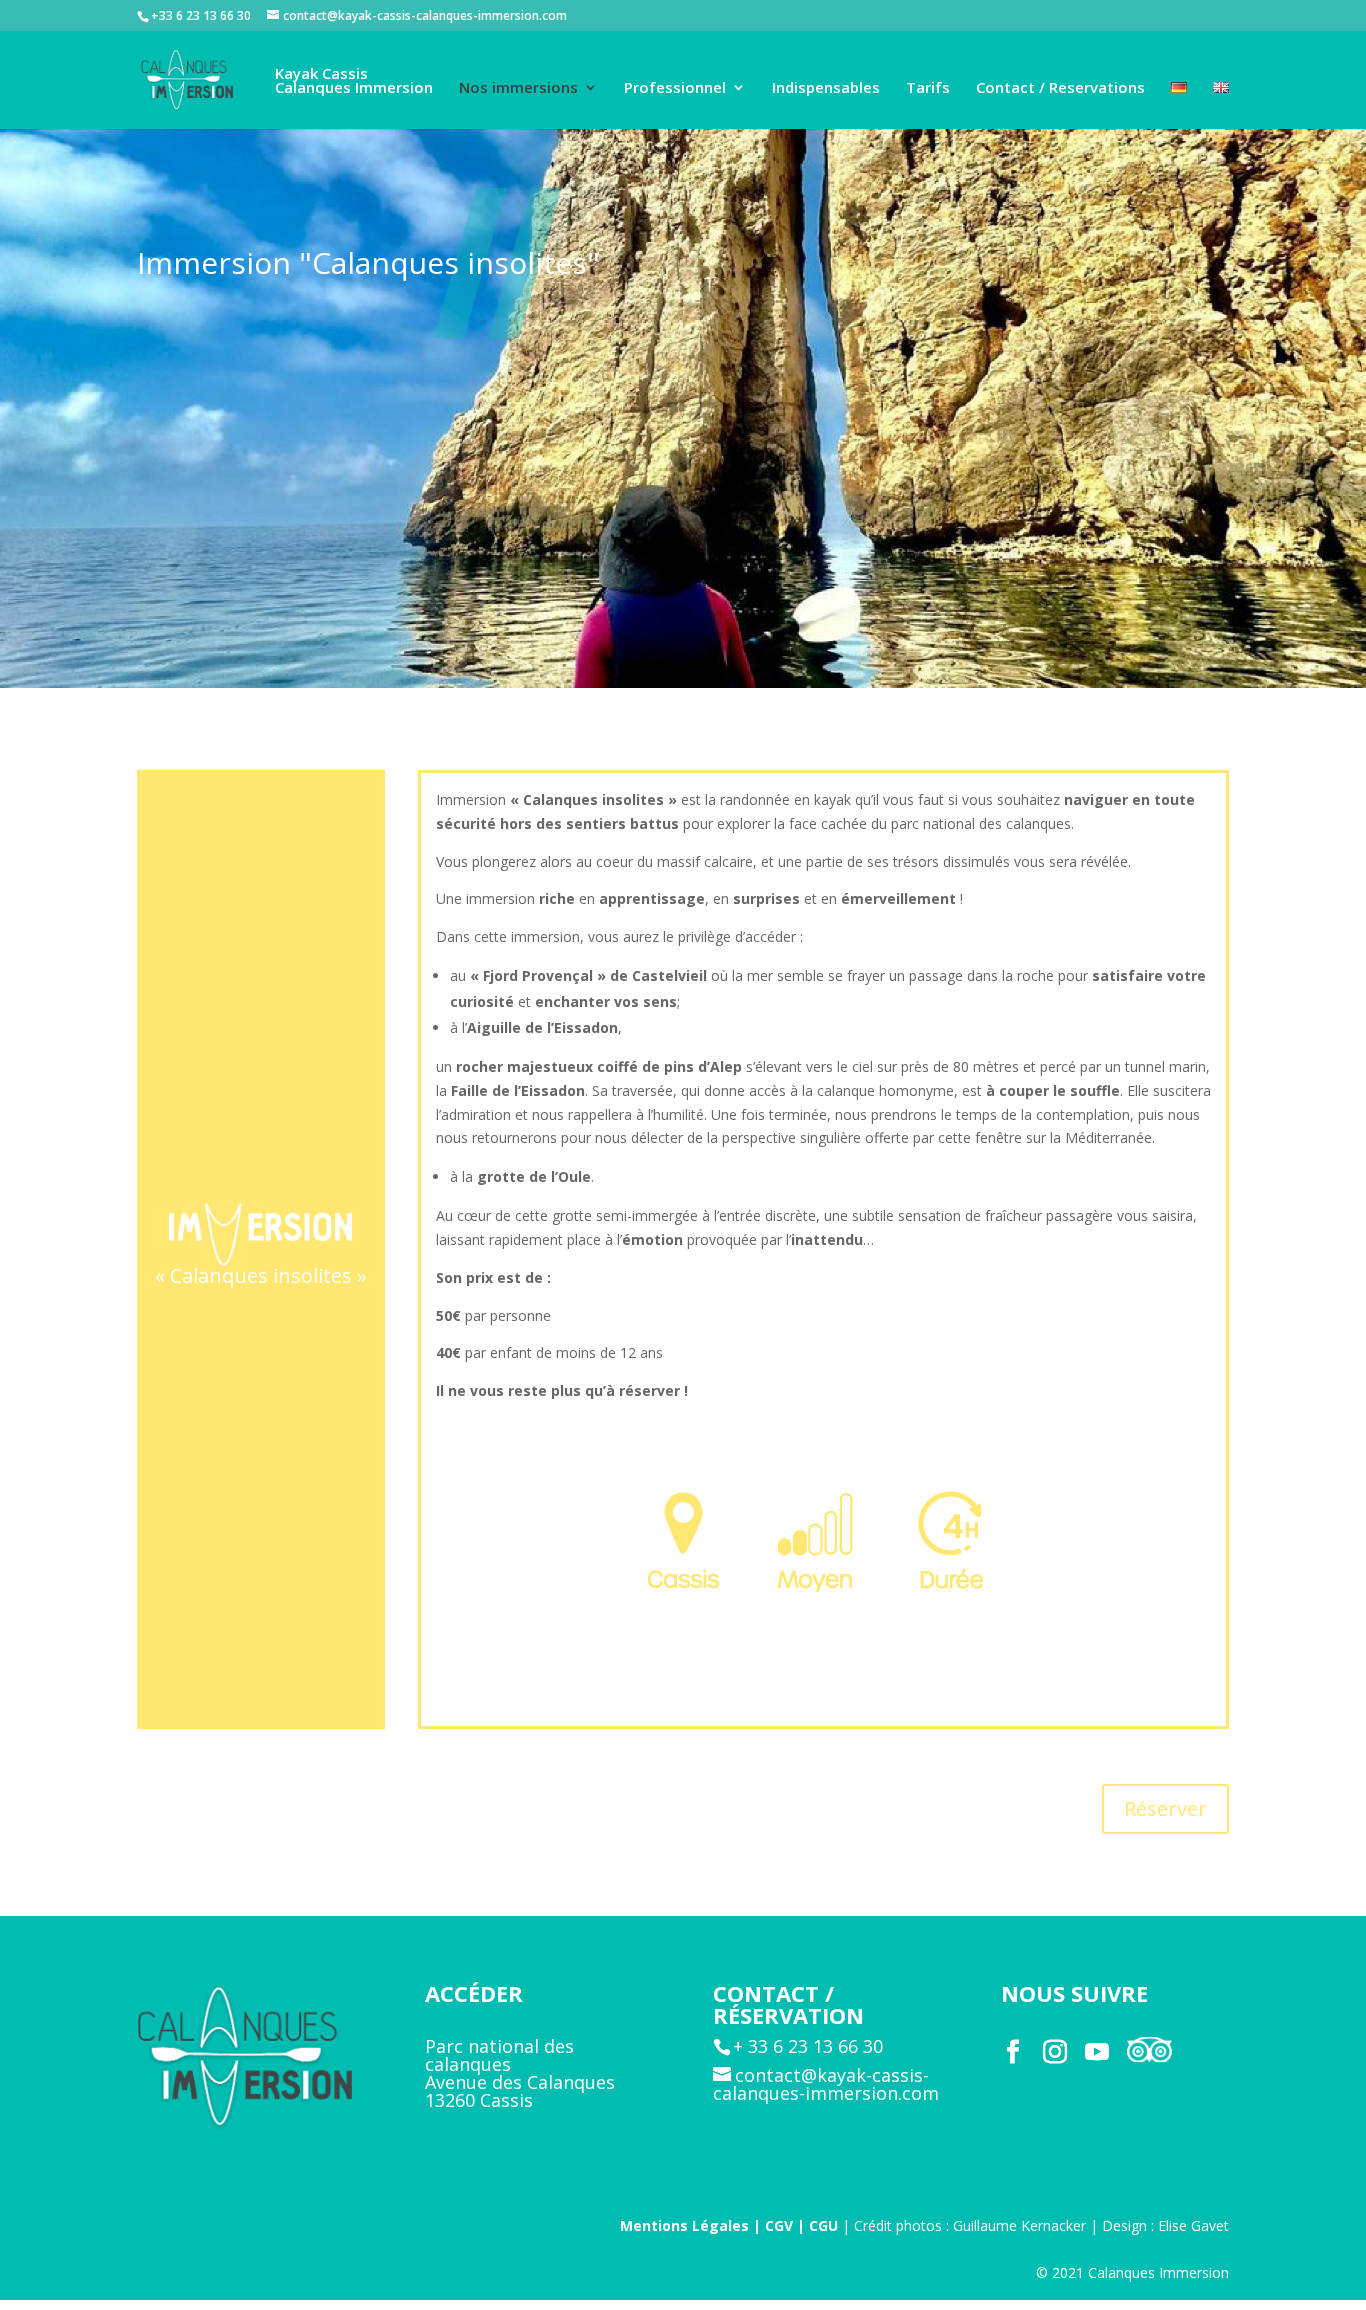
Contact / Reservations (1060, 88)
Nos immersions (518, 88)
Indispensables (826, 88)
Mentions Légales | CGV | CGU (729, 2225)
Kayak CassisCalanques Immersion (354, 81)
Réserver (1165, 1808)
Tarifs (928, 88)
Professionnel (675, 88)
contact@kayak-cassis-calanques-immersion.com (826, 2084)
